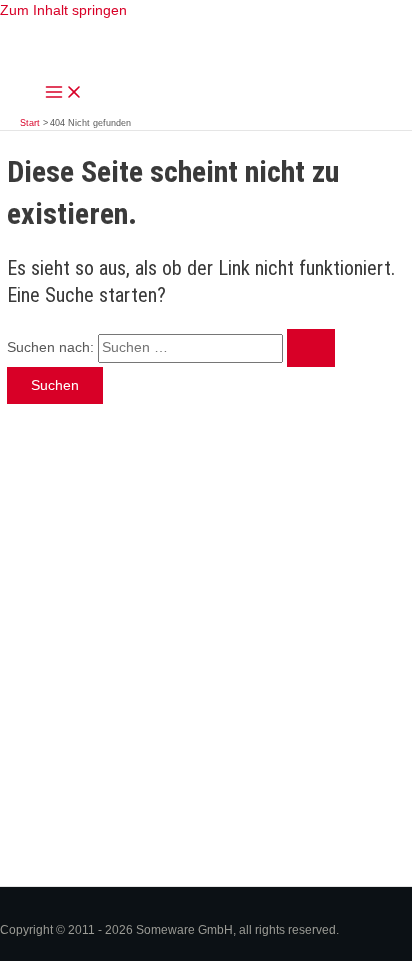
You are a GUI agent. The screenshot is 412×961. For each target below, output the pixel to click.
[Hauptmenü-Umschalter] (64, 93)
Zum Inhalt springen (63, 10)
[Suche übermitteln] (311, 348)
